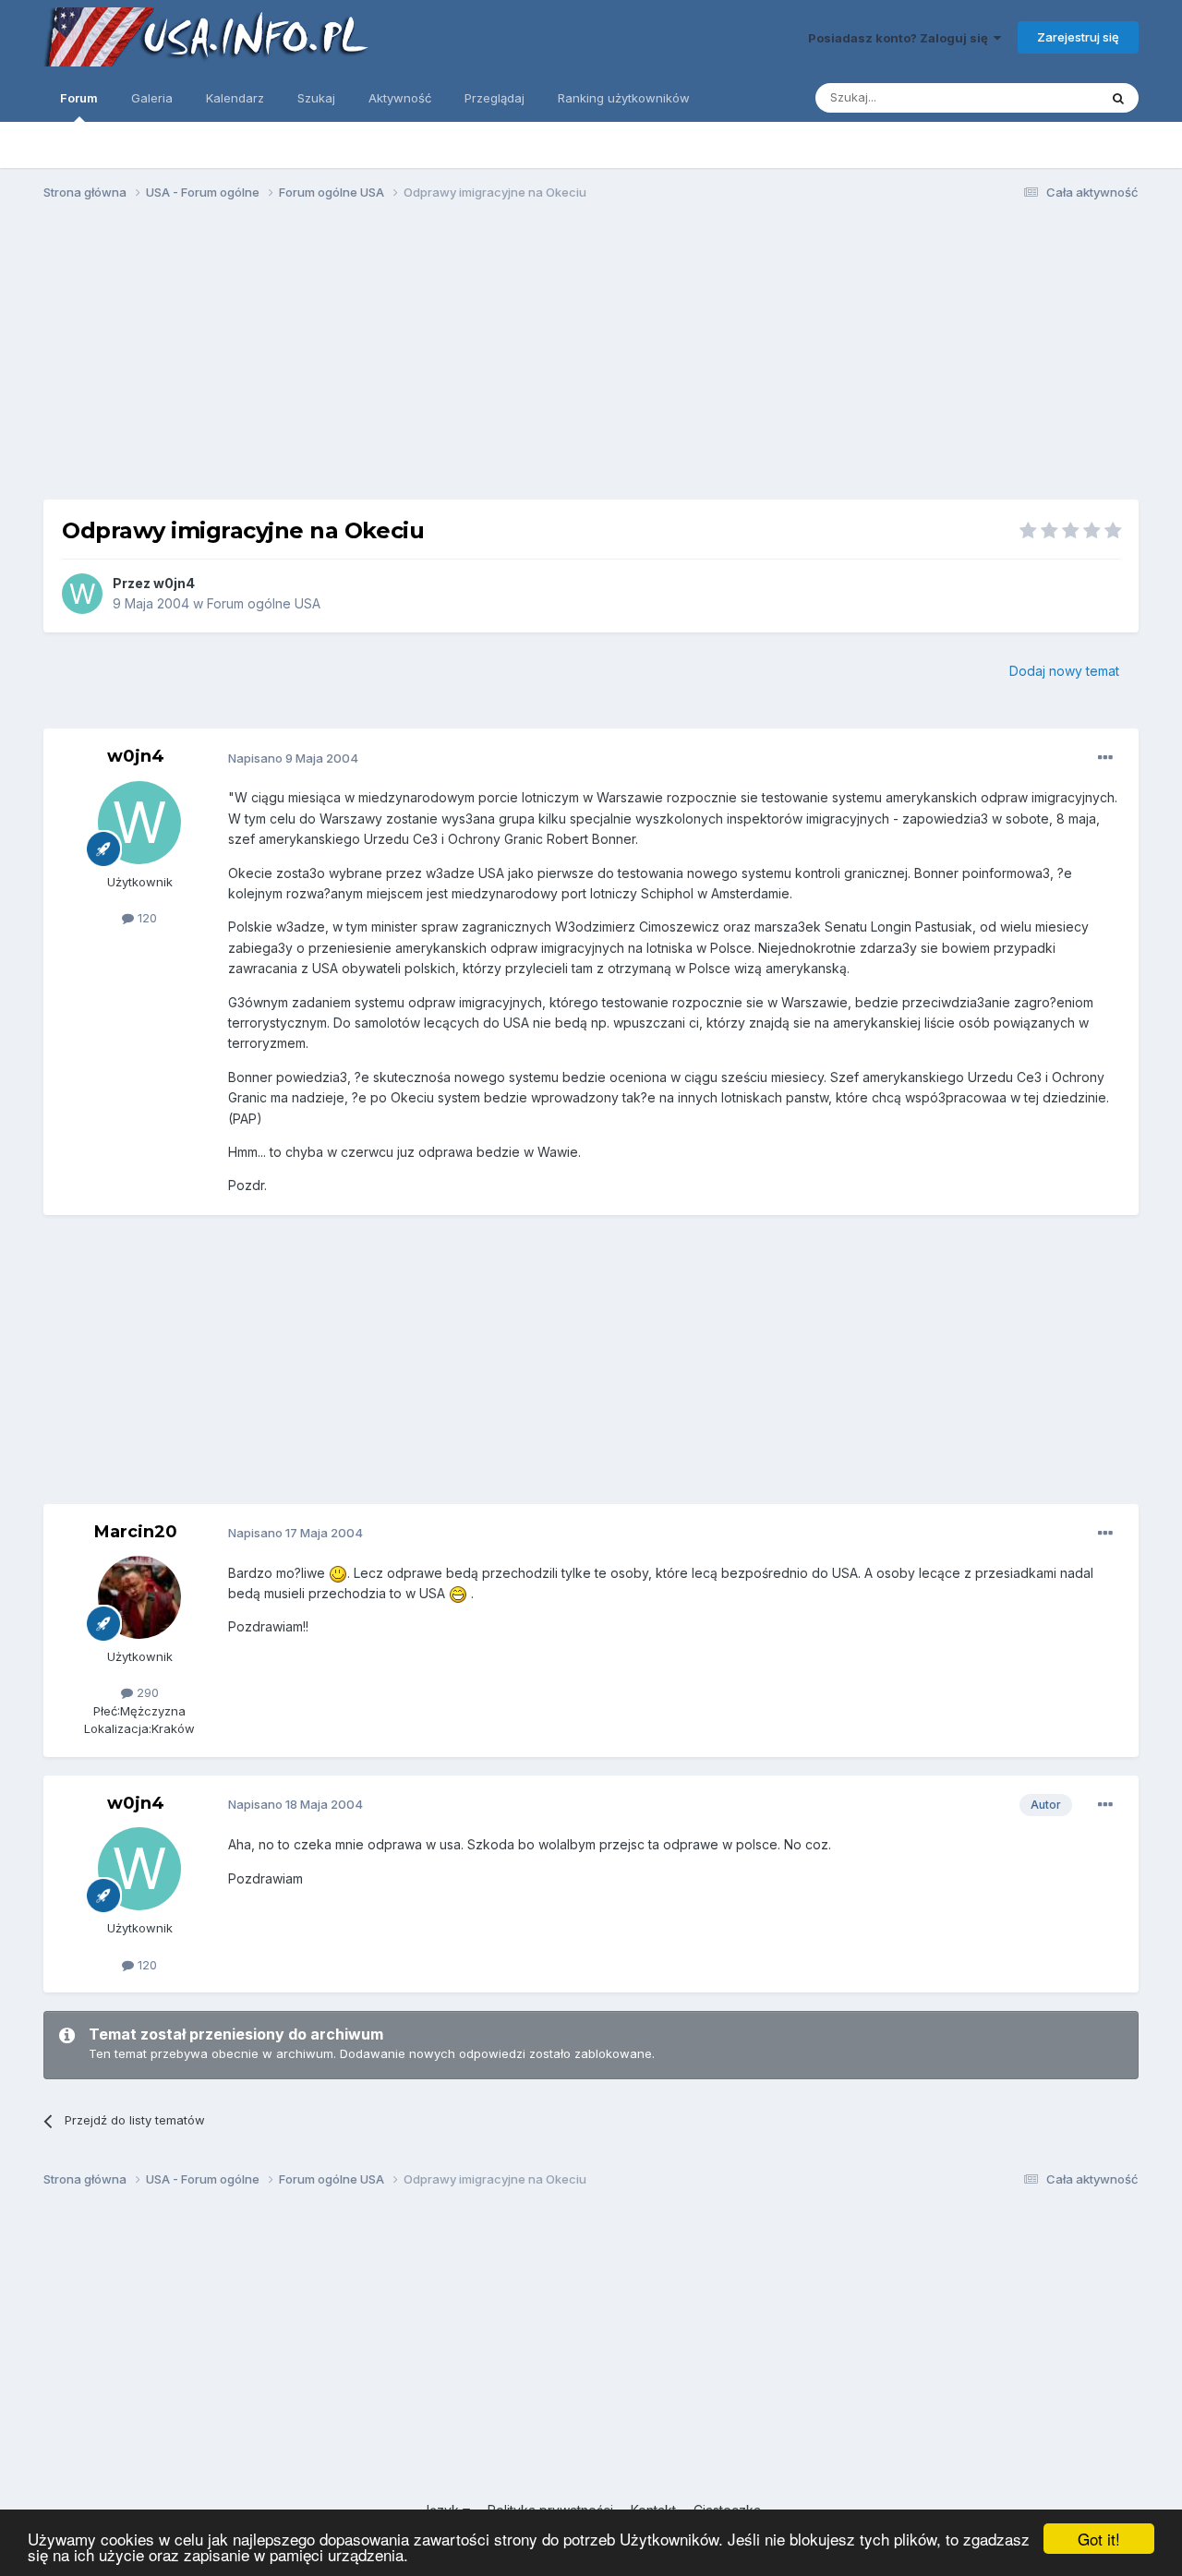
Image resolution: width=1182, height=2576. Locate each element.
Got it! (1099, 2539)
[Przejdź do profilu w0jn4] (82, 594)
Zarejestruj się (1078, 37)
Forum (79, 98)
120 (145, 918)
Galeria (152, 98)
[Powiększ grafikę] (338, 1573)
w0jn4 (174, 583)
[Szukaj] (1118, 98)
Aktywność (400, 98)
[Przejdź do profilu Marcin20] (139, 1597)
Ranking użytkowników (624, 98)
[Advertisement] (591, 358)
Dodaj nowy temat (1064, 671)
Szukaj (316, 98)
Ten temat (1045, 97)
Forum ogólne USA (264, 603)
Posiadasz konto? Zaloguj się (901, 38)
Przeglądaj (495, 98)
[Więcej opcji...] (1105, 758)
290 (146, 1692)
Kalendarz (235, 98)
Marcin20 (136, 1532)
